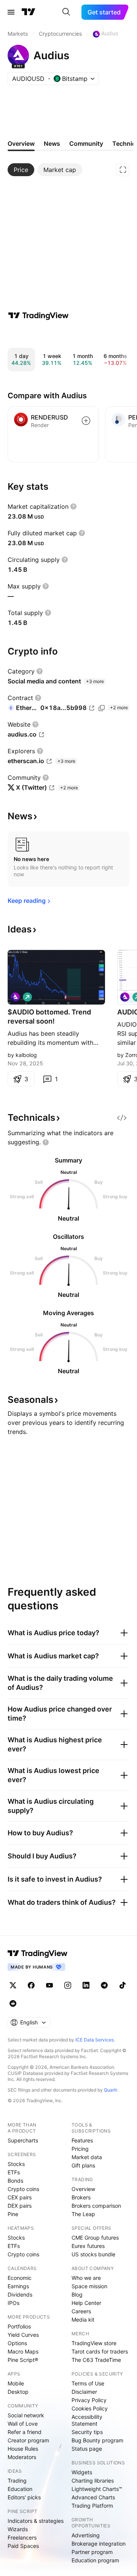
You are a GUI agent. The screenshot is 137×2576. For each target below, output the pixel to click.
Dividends (20, 2294)
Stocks (16, 2164)
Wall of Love (23, 2424)
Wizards (18, 2529)
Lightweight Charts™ (97, 2489)
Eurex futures (88, 2246)
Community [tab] (86, 144)
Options (17, 2343)
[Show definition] (73, 506)
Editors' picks (24, 2497)
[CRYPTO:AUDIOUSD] (125, 997)
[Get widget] (122, 1118)
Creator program (28, 2440)
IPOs (14, 2303)
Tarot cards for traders (100, 2351)
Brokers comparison (96, 2206)
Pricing (80, 2149)
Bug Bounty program (97, 2440)
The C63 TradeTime (96, 2360)
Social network (26, 2415)
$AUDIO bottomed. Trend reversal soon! (49, 1017)
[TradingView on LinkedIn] (86, 1985)
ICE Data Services (95, 2040)
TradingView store (94, 2343)
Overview (83, 2189)
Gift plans (83, 2165)
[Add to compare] (86, 421)
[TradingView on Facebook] (31, 1985)
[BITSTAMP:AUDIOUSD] (15, 997)
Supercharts (23, 2140)
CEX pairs (20, 2197)
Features (82, 2140)
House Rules (23, 2449)
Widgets (82, 2472)
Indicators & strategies (36, 2521)
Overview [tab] (21, 144)
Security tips (87, 2432)
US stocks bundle (93, 2254)
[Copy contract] (102, 708)
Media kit (83, 2320)
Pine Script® (23, 2360)
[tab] (21, 170)
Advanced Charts (93, 2497)
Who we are (86, 2278)
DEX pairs (20, 2206)
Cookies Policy (90, 2408)
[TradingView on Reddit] (13, 2003)
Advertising (86, 2535)
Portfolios (19, 2326)
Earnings (18, 2286)
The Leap (83, 2214)
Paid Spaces (23, 2546)
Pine (13, 2214)
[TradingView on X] (13, 1985)
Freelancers (22, 2537)
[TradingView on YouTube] (49, 1985)
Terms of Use (88, 2383)
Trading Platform (92, 2506)
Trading (17, 2481)
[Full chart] (123, 170)
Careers (81, 2311)
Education (20, 2489)
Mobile (16, 2383)
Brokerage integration (99, 2544)
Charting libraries (93, 2481)
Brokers (81, 2197)
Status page (87, 2449)
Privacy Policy (89, 2400)
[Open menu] (11, 12)
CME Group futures (95, 2238)
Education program (95, 2560)
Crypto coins (23, 2189)
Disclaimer (84, 2392)
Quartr (111, 2090)
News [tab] (52, 144)
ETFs (14, 2172)
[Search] (66, 12)
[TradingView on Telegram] (104, 1985)
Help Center (86, 2303)
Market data (87, 2157)
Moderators (22, 2457)
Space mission (89, 2286)
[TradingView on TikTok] (123, 1985)
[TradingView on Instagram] (68, 1985)
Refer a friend (25, 2432)
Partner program (92, 2552)
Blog (77, 2294)
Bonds (15, 2181)
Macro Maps (23, 2351)
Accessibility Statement (87, 2420)
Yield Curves (23, 2335)
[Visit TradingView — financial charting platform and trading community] (38, 315)
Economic (20, 2278)
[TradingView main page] (29, 12)
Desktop (18, 2392)
